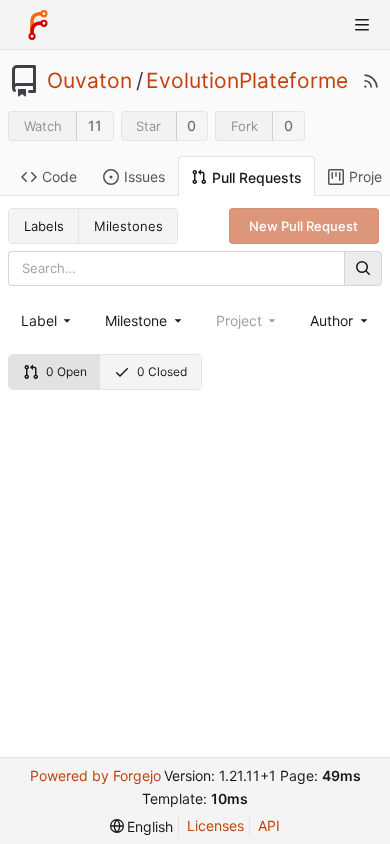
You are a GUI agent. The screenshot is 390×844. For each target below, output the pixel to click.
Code (59, 176)
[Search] (363, 268)
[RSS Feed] (371, 81)
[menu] (142, 826)
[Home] (38, 25)
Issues (144, 176)
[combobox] (47, 320)
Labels (44, 226)
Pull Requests (257, 177)
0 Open (66, 371)
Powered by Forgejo (95, 775)
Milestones (128, 226)
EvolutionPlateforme (247, 81)
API (269, 825)
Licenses (215, 825)
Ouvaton (89, 81)
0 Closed (162, 371)
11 (95, 125)
